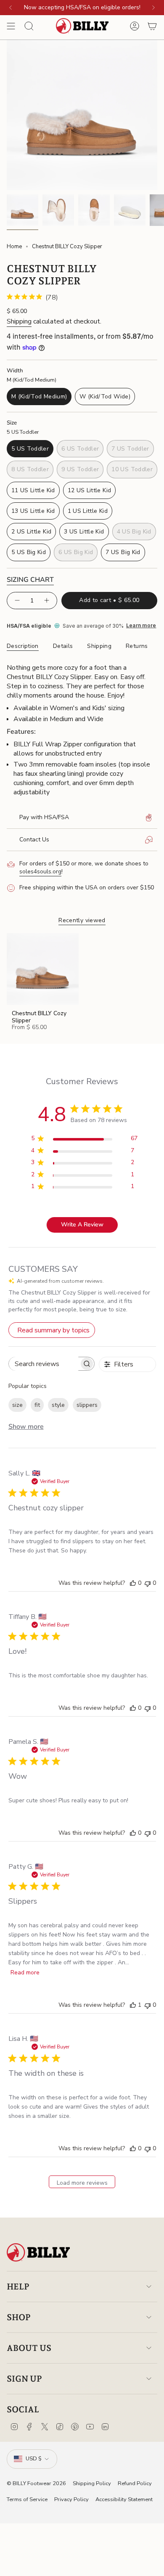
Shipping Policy (92, 2483)
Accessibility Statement (124, 2499)
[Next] (153, 8)
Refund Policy (135, 2483)
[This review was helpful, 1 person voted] (133, 2005)
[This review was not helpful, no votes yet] (148, 1583)
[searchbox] (44, 1364)
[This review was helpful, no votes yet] (133, 1583)
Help (18, 2287)
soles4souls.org (40, 871)
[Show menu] (11, 26)
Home (14, 247)
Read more (25, 1972)
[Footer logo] (38, 2253)
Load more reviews (82, 2183)
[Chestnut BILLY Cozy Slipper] (43, 969)
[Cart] (152, 26)
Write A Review (82, 1224)
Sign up (24, 2379)
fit (37, 1405)
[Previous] (11, 8)
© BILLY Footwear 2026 (36, 2483)
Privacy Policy (71, 2499)
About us (29, 2348)
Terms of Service (27, 2499)
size (17, 1405)
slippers (87, 1405)
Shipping (19, 321)
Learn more (141, 626)
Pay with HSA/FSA (44, 817)
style (58, 1405)
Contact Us (34, 840)
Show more (26, 1427)
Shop (19, 2317)
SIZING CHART (30, 580)
